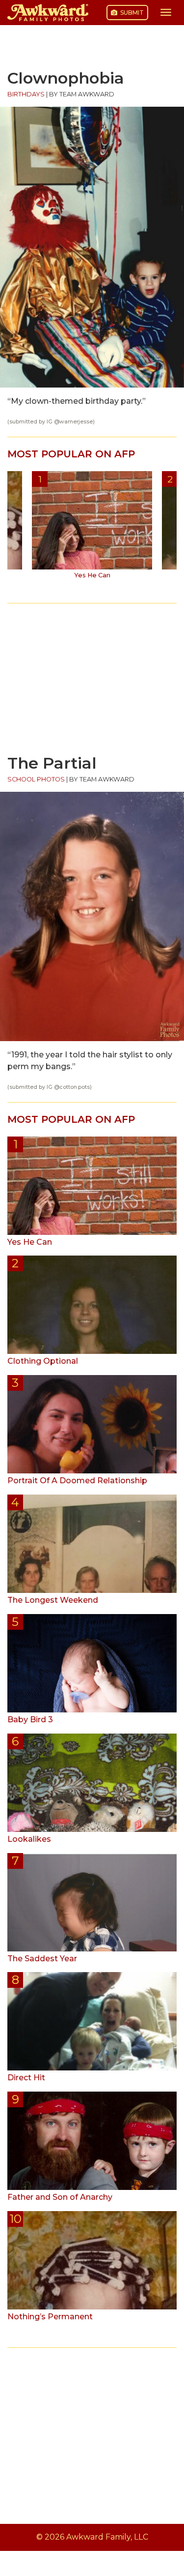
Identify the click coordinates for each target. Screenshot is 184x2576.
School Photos (36, 779)
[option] (92, 529)
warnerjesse (76, 422)
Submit (131, 13)
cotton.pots (75, 1087)
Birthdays (26, 94)
